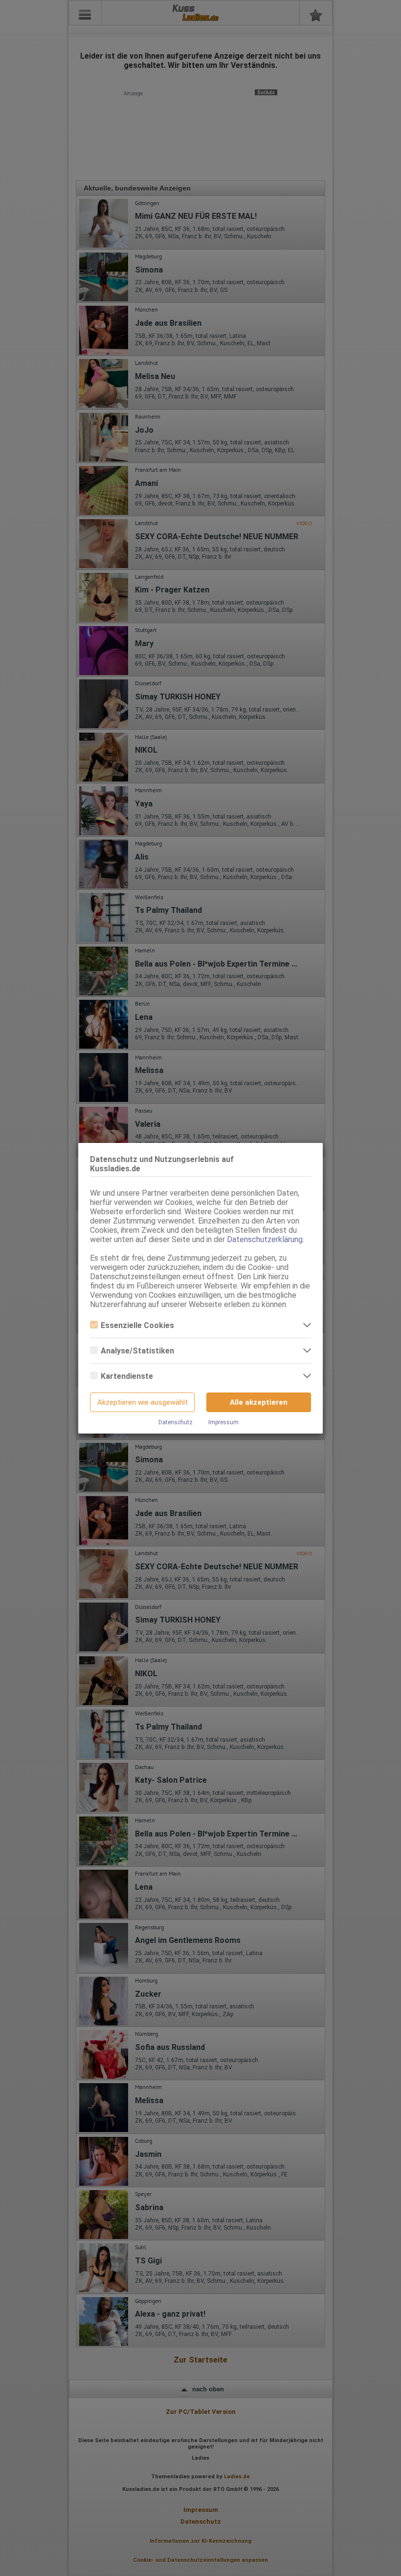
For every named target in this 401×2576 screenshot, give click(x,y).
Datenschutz (176, 1422)
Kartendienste (127, 1376)
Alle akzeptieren (259, 1402)
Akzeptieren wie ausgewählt (143, 1402)
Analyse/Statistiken (137, 1351)
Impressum (223, 1422)
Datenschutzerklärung (265, 1239)
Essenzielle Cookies (137, 1325)
